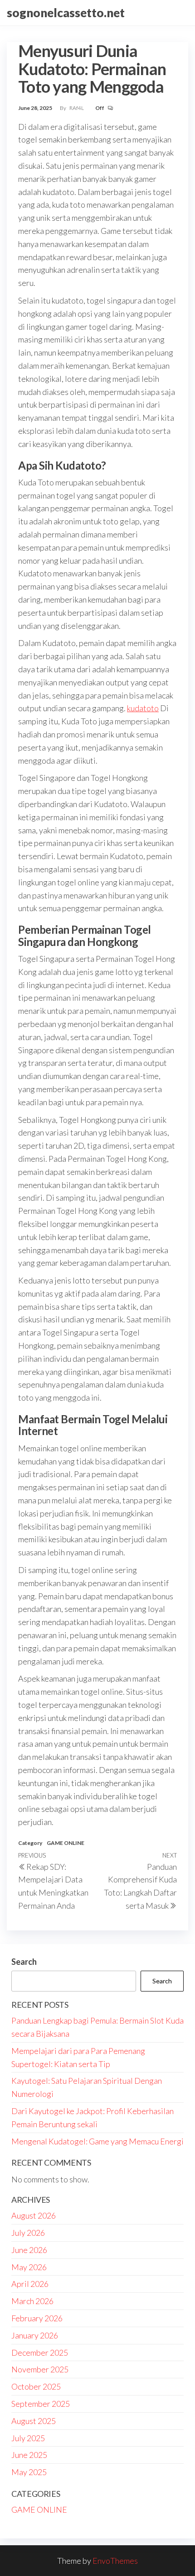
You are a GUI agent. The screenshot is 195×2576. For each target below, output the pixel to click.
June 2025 (29, 2455)
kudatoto (143, 708)
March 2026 (32, 2301)
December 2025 (40, 2353)
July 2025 (28, 2438)
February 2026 (37, 2318)
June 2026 (29, 2250)
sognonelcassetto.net (66, 13)
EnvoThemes (115, 2561)
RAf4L (77, 108)
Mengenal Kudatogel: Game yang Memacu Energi (97, 2141)
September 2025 (41, 2404)
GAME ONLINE (66, 1843)
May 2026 (29, 2267)
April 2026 (30, 2284)
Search (24, 1962)
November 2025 (40, 2369)
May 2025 (29, 2472)
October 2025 (36, 2386)
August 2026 (34, 2215)
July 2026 (28, 2233)
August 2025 (34, 2421)
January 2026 (35, 2335)
